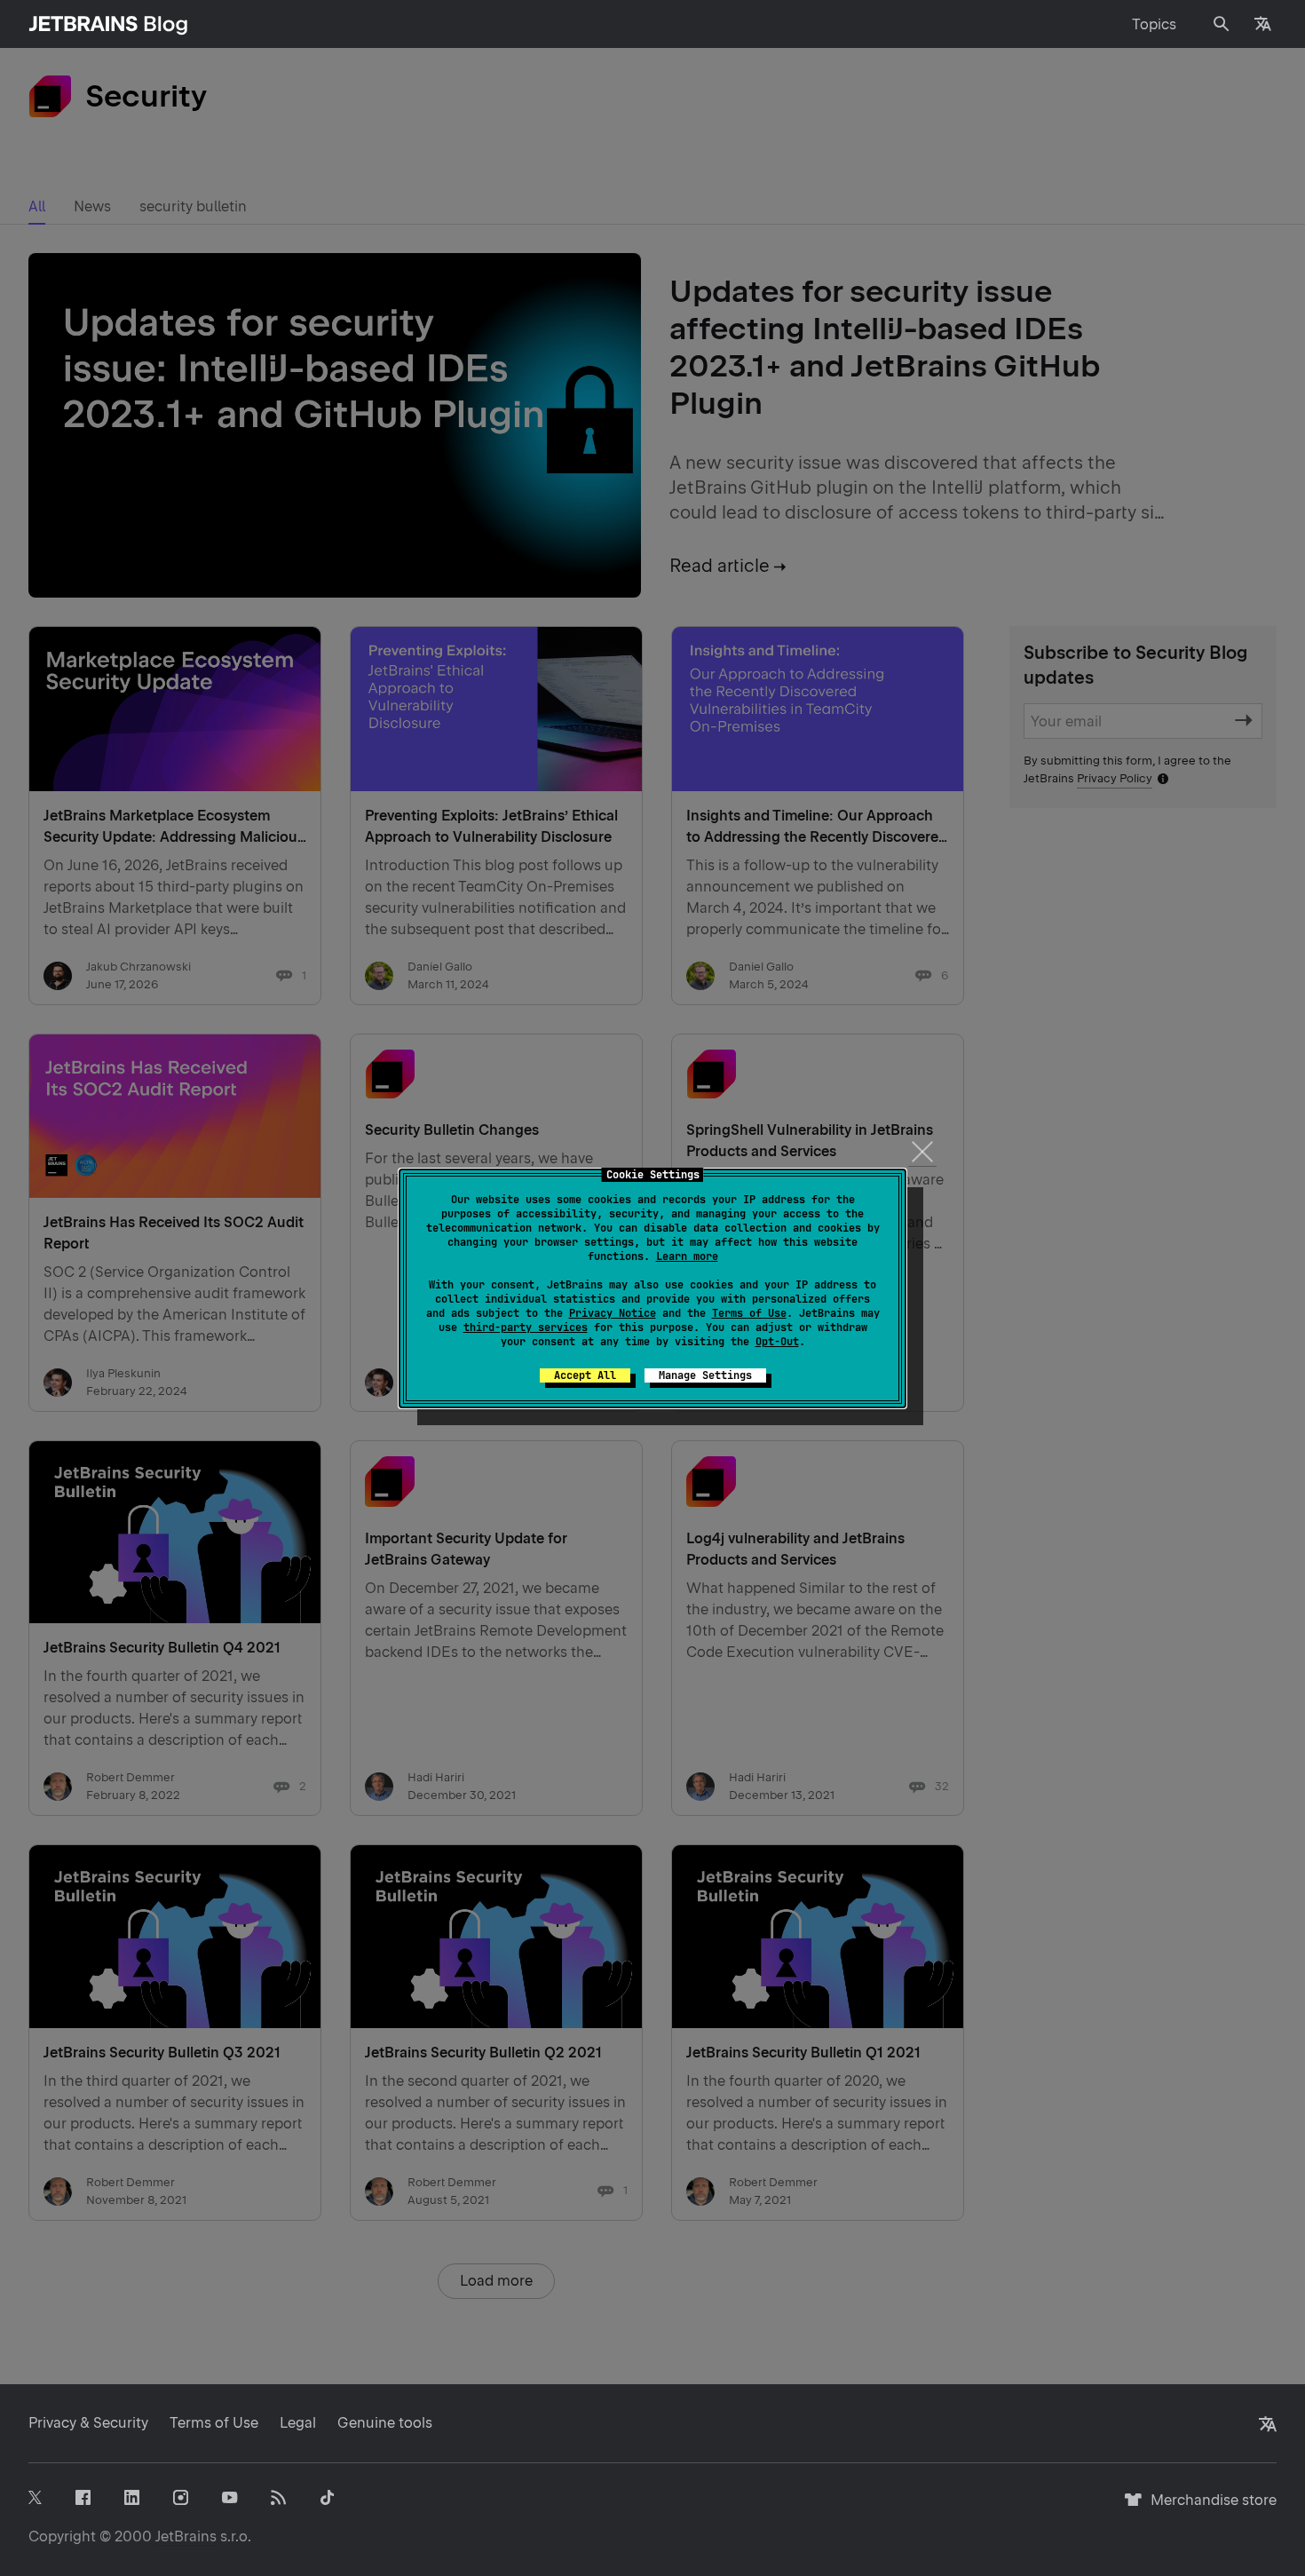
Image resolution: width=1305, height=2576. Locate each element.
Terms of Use (749, 1313)
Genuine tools (385, 2423)
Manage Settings (705, 1375)
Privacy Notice (613, 1313)
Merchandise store (1209, 2508)
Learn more (687, 1256)
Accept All (585, 1375)
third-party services (526, 1328)
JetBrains (186, 2536)
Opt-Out (777, 1342)
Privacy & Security (88, 2423)
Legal (298, 2423)
